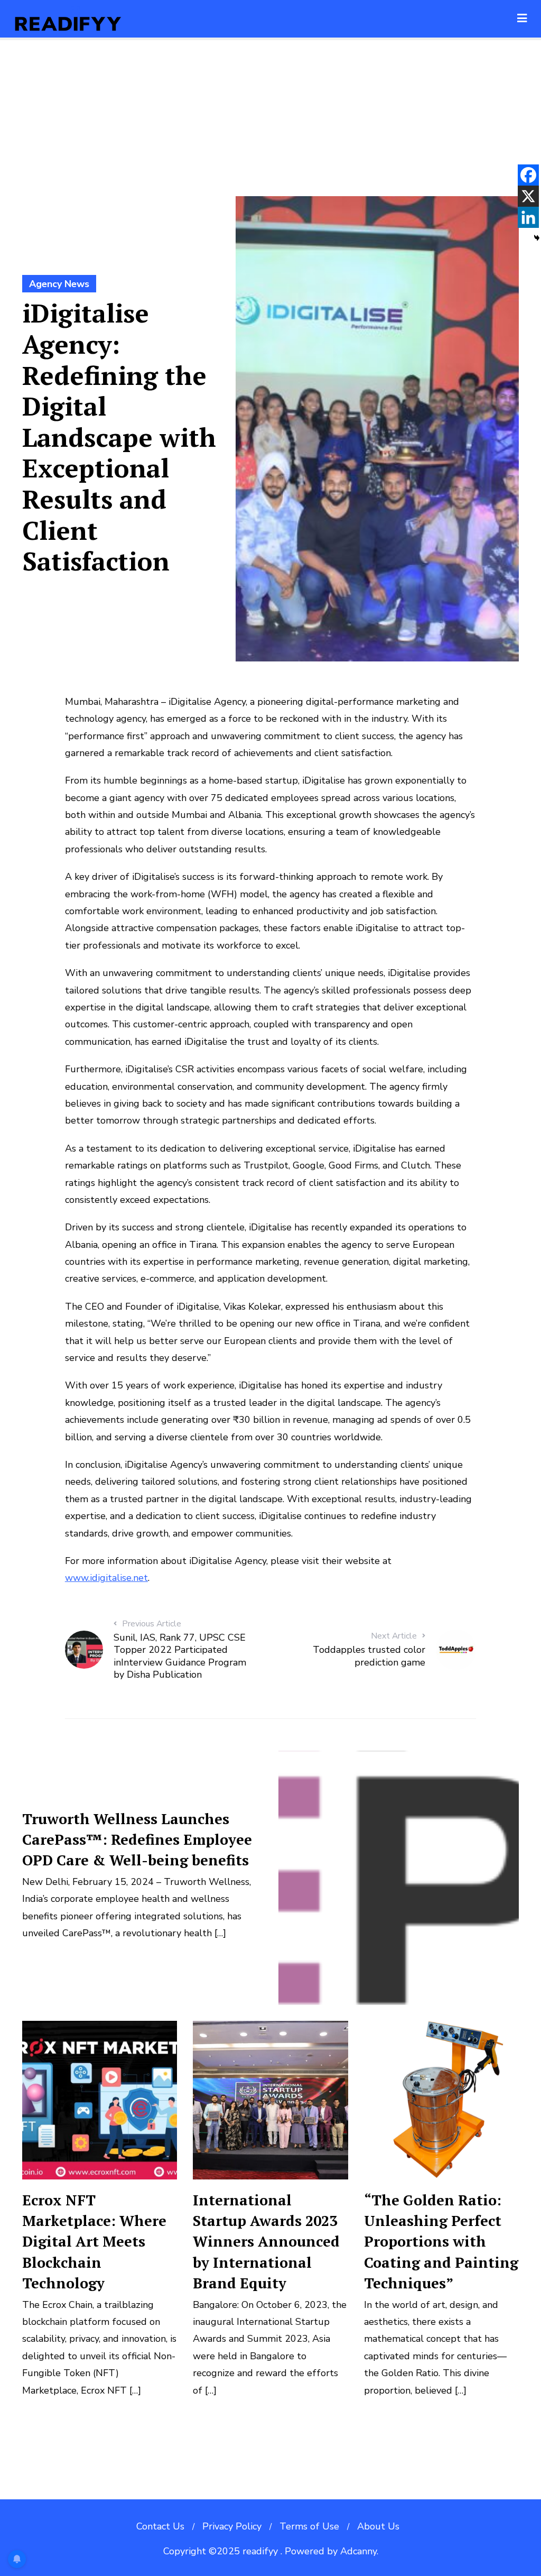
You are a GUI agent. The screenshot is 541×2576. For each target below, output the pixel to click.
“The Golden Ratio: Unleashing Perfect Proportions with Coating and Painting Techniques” (441, 2241)
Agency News (59, 284)
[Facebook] (528, 175)
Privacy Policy (232, 2526)
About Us (378, 2526)
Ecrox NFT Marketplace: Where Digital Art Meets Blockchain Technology (94, 2241)
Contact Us (160, 2526)
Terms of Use (309, 2526)
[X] (528, 196)
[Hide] (537, 238)
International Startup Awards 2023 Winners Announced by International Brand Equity (266, 2241)
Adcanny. (359, 2551)
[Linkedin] (528, 217)
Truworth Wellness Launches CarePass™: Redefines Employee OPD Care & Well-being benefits (137, 1839)
